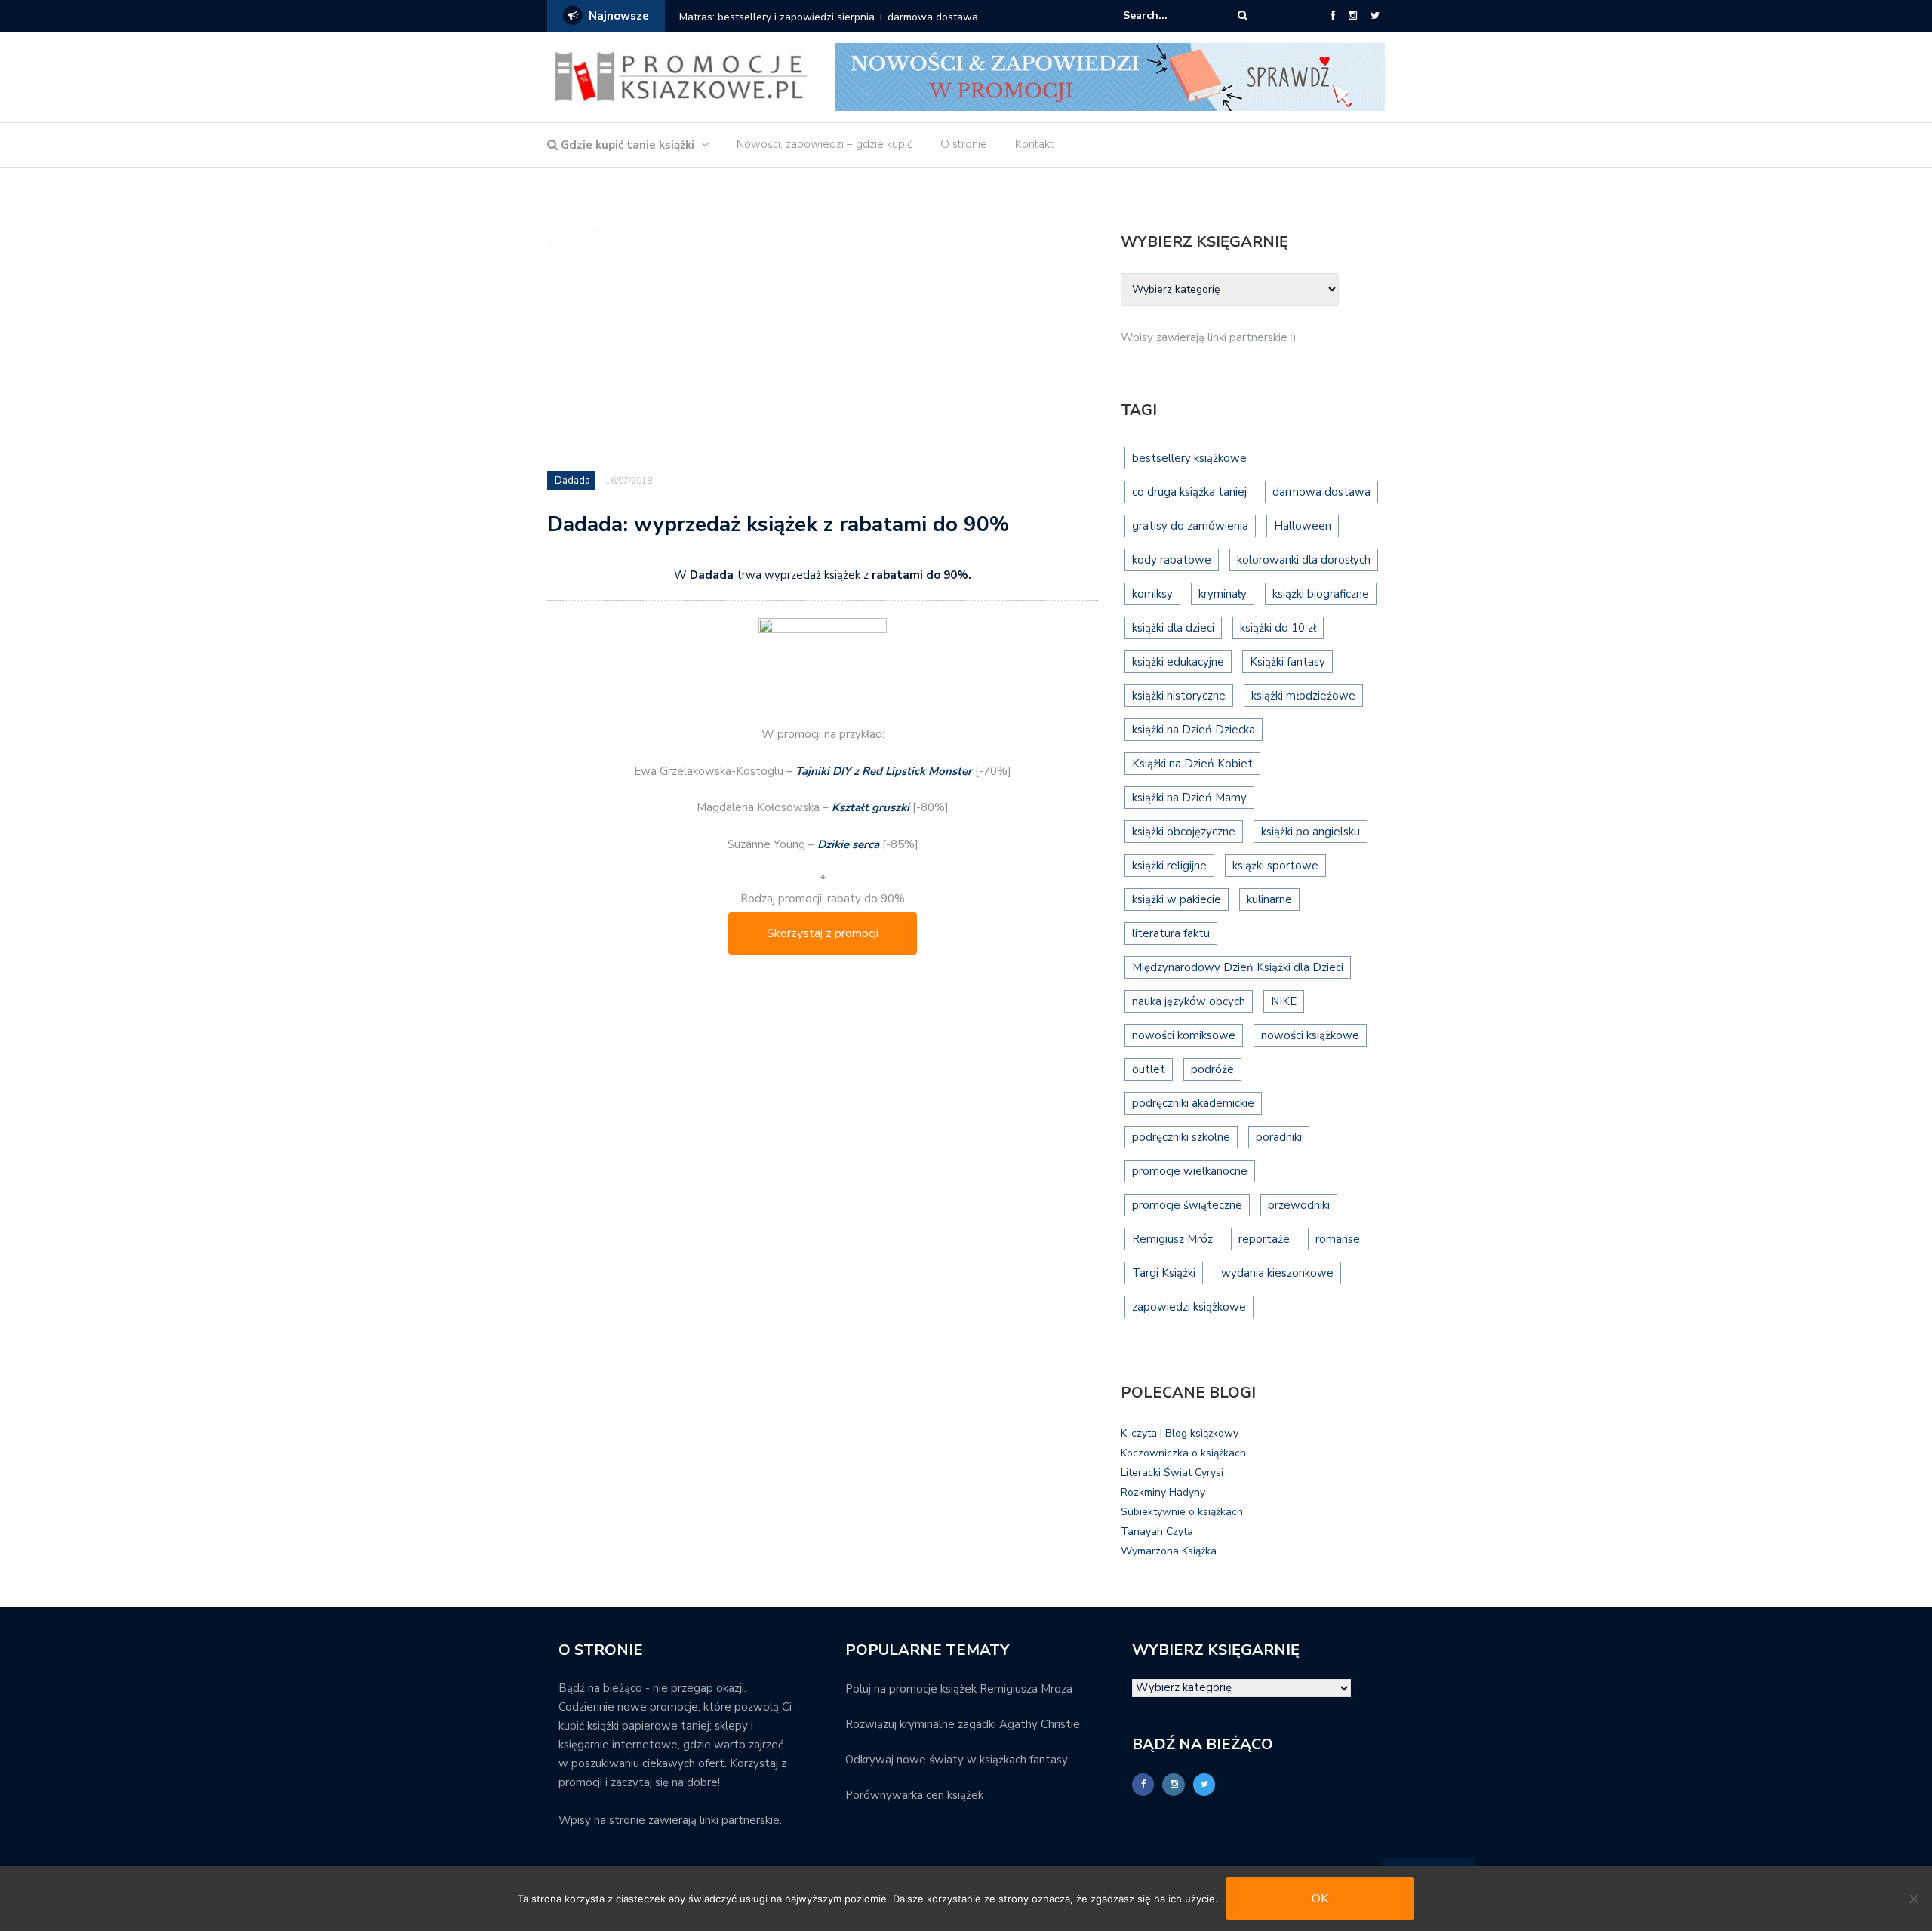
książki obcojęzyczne (1184, 832)
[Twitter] (1375, 16)
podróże (1212, 1069)
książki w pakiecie (1177, 899)
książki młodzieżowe (1303, 696)
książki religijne (1169, 866)
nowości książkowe (1310, 1035)
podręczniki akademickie (1193, 1103)
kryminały (1223, 594)
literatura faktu (1171, 933)
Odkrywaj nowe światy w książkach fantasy (957, 1760)
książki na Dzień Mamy (1189, 798)
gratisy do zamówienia (1190, 526)
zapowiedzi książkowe (1189, 1307)
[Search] (1243, 15)
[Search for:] (1169, 15)
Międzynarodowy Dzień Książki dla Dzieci (1238, 967)
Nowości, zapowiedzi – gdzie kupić (824, 144)
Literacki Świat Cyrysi (1172, 1473)
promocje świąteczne (1187, 1205)
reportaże (1264, 1239)
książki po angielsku (1311, 832)
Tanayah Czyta (1157, 1531)
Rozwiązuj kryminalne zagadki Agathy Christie (963, 1724)
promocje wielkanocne (1190, 1171)
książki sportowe (1275, 866)
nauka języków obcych (1189, 1001)
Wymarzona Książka (1169, 1551)
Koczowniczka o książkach (1183, 1453)
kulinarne (1269, 899)
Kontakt (1034, 144)
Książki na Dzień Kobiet (1192, 764)
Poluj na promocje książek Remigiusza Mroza (959, 1689)
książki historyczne (1179, 696)
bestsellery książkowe (1189, 458)
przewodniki (1299, 1205)
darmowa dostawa (1321, 492)
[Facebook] (1332, 16)
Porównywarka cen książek (914, 1795)
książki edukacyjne (1178, 662)
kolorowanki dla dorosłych (1304, 560)
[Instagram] (1353, 16)
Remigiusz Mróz (1172, 1239)
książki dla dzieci (1173, 628)
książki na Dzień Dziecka (1194, 730)
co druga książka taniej (1189, 492)
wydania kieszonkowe (1277, 1273)
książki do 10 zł (1278, 628)
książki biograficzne (1321, 594)
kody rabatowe (1172, 560)
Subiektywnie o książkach (1182, 1512)
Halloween (1303, 526)
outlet (1149, 1069)
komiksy (1152, 594)
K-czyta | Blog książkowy (1180, 1433)
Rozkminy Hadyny (1163, 1492)
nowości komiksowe (1184, 1035)
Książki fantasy (1287, 662)
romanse (1338, 1239)
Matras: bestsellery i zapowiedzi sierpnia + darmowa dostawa (829, 17)
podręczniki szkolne (1181, 1137)
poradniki (1279, 1137)
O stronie (964, 144)
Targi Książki (1164, 1273)
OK (1320, 1899)
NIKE (1284, 1001)
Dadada (572, 481)
